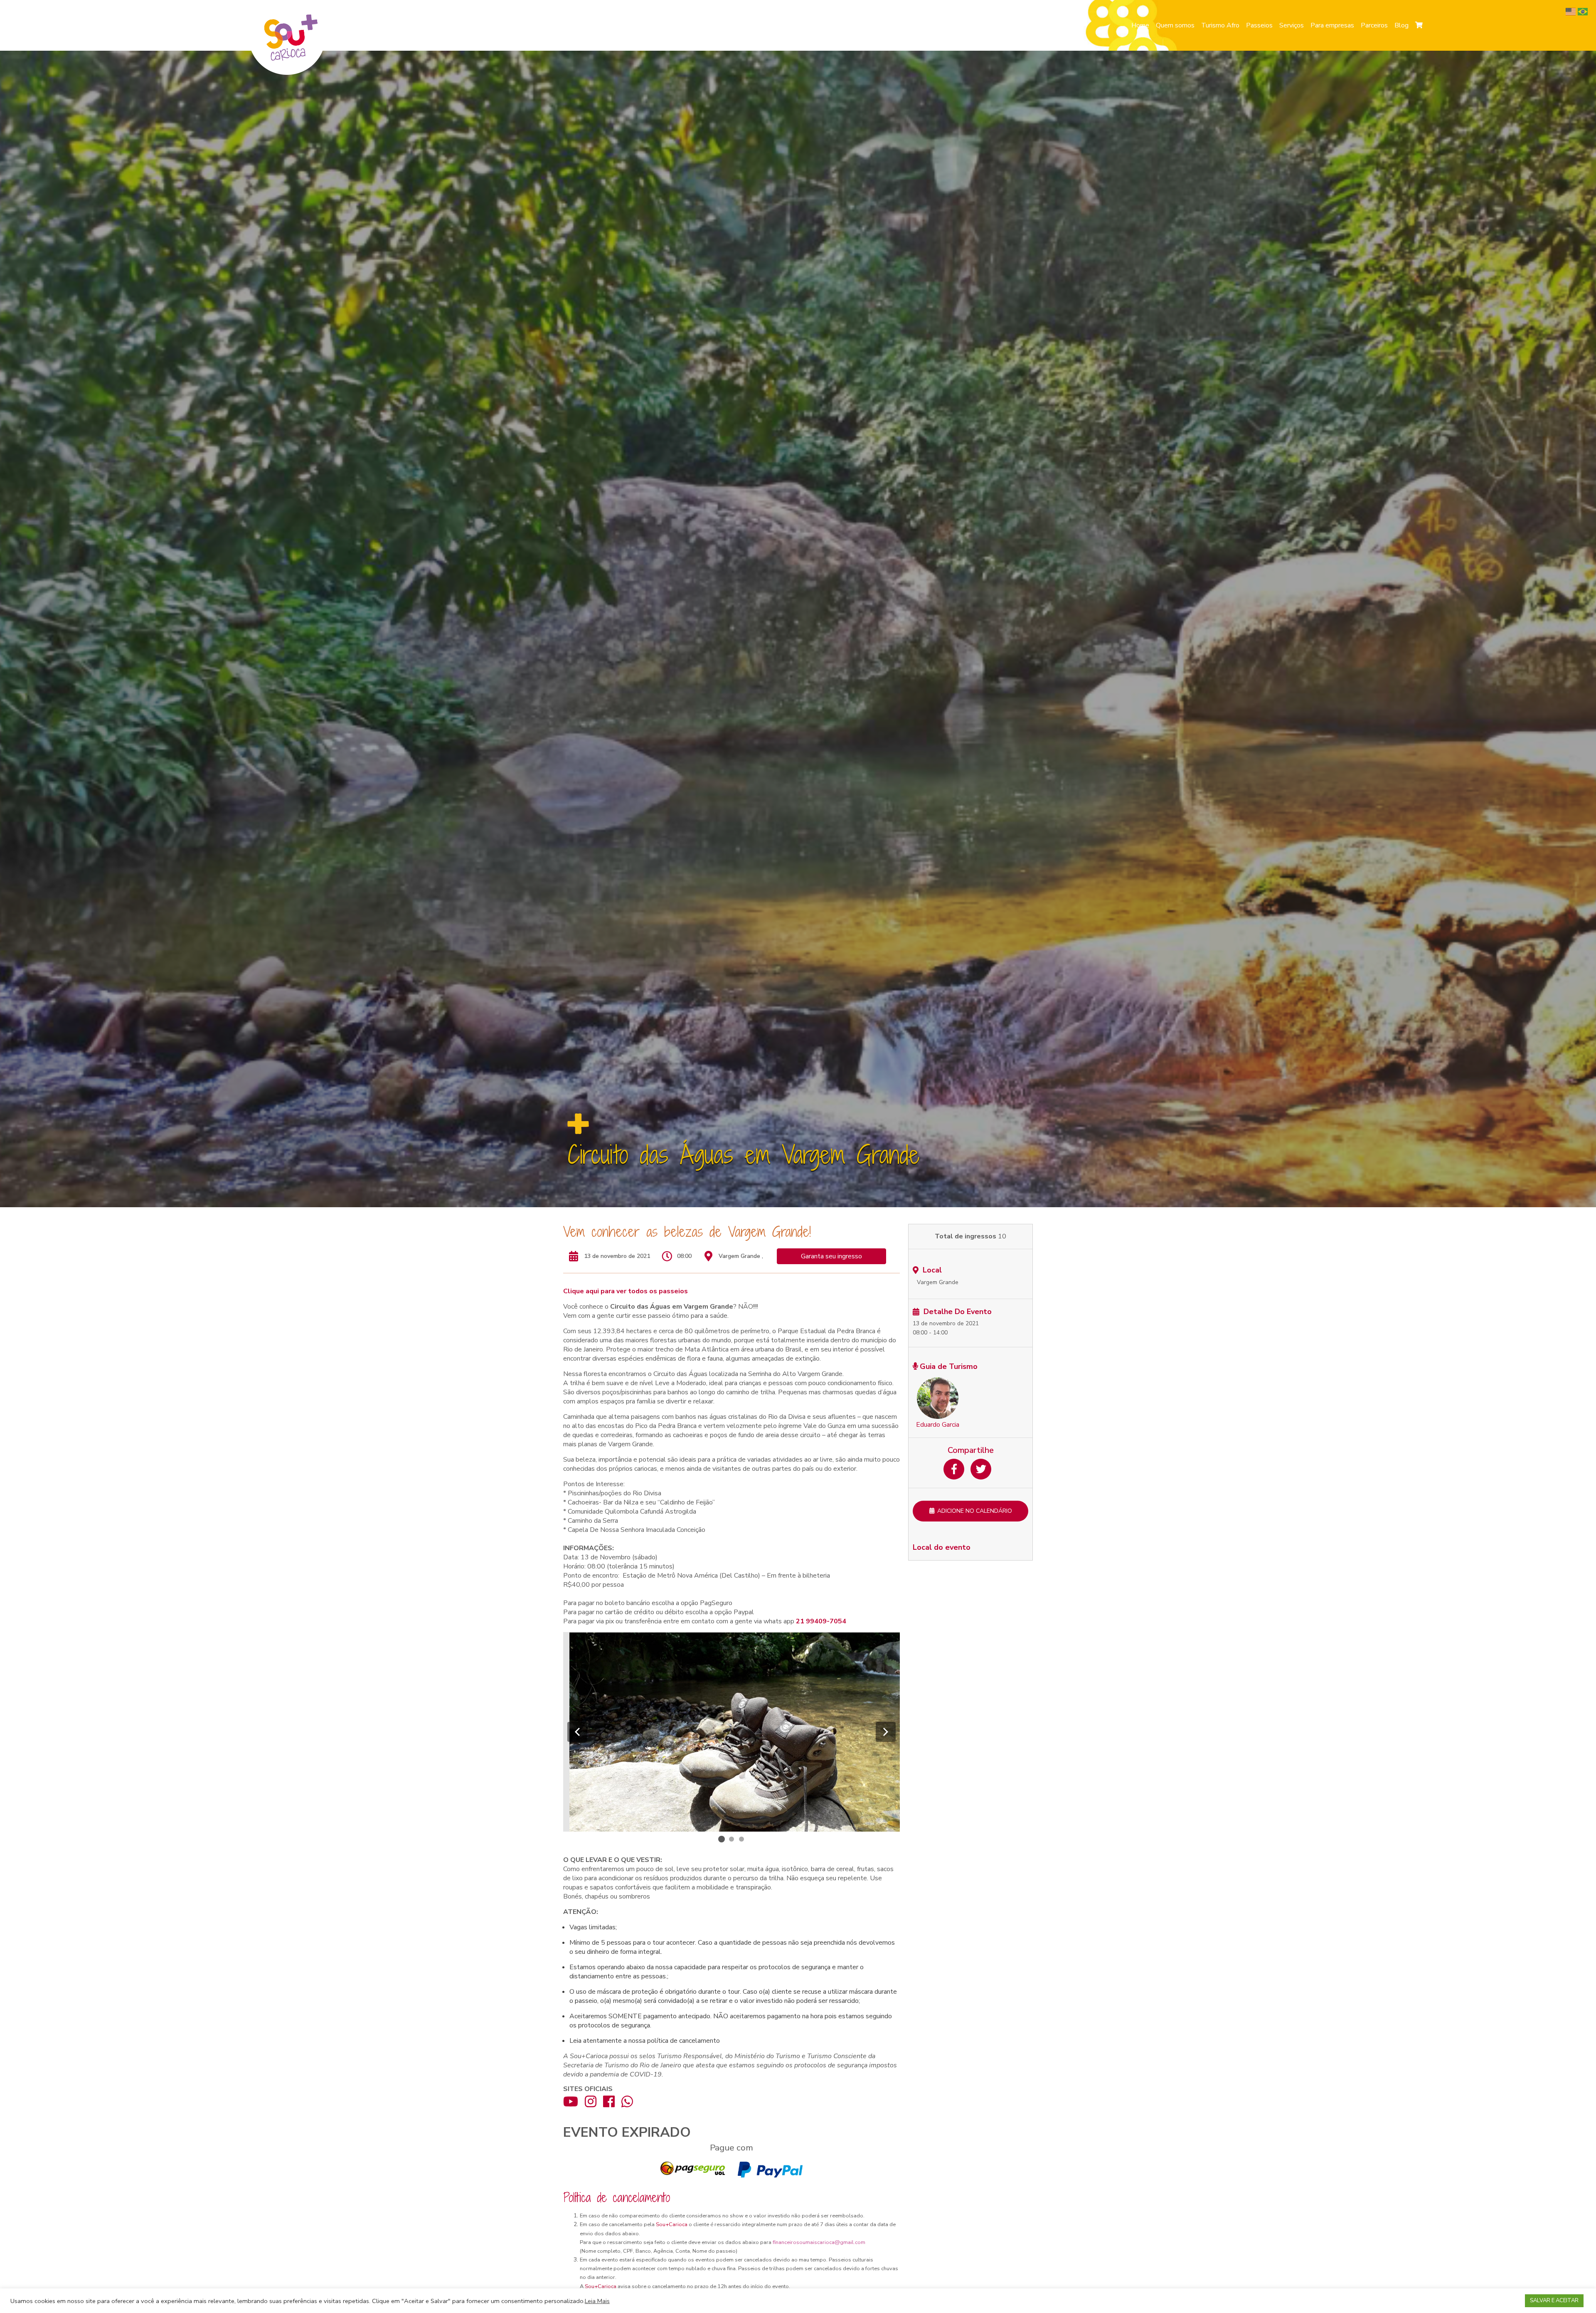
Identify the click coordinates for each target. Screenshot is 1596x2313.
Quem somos (1175, 25)
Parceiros (1374, 25)
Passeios (1259, 25)
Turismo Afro (1220, 25)
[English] (1572, 11)
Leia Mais (597, 2301)
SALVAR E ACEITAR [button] (1554, 2301)
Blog (1401, 25)
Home (1140, 25)
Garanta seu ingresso (831, 1256)
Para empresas (1332, 25)
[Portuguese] (1584, 11)
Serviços (1292, 25)
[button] (577, 1732)
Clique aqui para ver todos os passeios (626, 1291)
